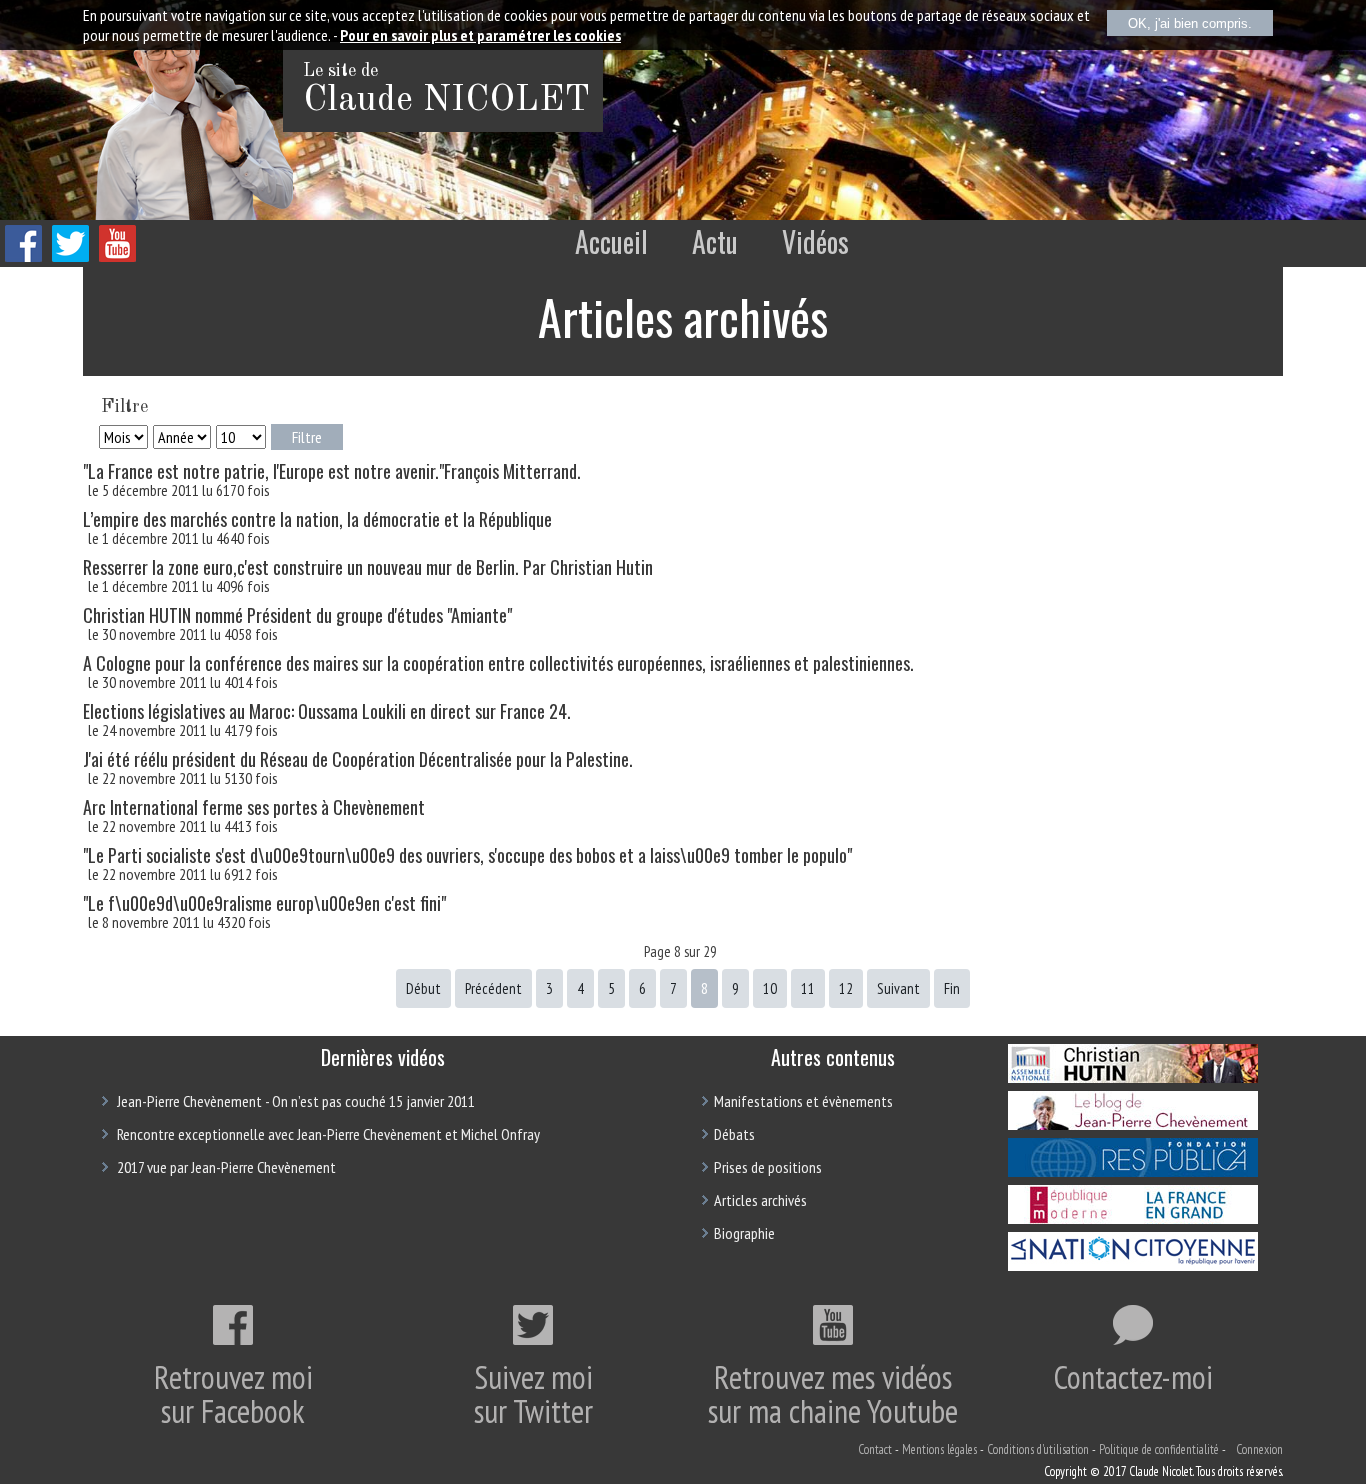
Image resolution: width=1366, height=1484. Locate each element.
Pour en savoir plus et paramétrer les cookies (480, 35)
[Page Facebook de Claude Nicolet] (23, 256)
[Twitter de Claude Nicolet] (70, 256)
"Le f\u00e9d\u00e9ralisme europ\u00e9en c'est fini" (264, 903)
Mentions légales (939, 1449)
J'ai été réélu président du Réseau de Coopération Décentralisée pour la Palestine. (358, 759)
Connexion (1259, 1449)
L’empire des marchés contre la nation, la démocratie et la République (317, 519)
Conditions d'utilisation (1038, 1449)
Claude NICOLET (446, 101)
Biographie (744, 1233)
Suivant (898, 988)
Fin (952, 988)
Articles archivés (760, 1200)
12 (846, 988)
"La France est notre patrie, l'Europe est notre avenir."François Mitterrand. (332, 471)
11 (808, 988)
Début (423, 988)
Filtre (307, 437)
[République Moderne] (1133, 1218)
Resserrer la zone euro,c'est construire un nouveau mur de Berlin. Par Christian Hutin (368, 567)
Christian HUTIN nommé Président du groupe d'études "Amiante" (297, 615)
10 (770, 988)
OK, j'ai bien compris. (1190, 23)
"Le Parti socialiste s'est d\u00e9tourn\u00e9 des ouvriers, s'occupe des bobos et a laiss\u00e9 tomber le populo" (467, 855)
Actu (715, 241)
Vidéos (815, 241)
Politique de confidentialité (1159, 1449)
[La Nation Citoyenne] (1133, 1265)
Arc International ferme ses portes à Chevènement (254, 807)
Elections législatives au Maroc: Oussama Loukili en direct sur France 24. (327, 711)
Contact (875, 1449)
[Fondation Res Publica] (1133, 1171)
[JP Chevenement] (1133, 1124)
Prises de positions (768, 1167)
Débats (734, 1134)
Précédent (493, 988)
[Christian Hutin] (1133, 1077)
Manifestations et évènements (803, 1101)
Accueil (611, 241)
